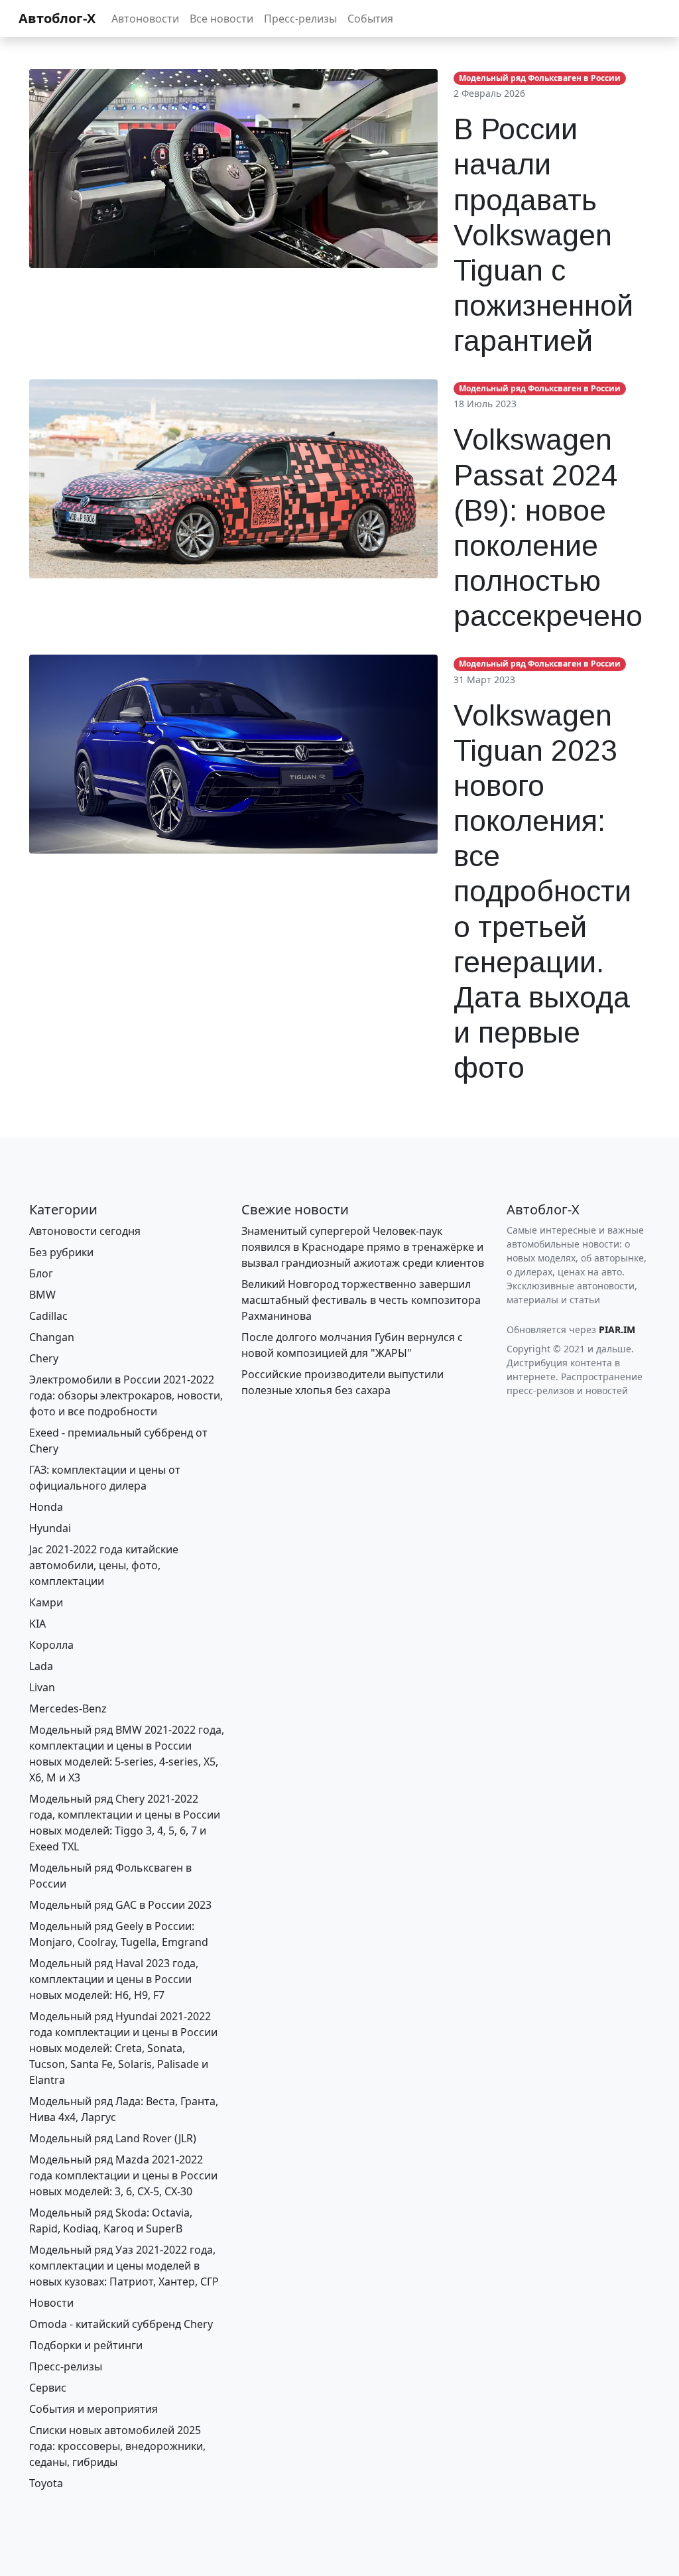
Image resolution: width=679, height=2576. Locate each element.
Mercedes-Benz (68, 1708)
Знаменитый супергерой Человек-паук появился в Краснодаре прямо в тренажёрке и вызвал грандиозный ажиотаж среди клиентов (363, 1247)
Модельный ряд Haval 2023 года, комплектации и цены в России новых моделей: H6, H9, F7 (114, 1979)
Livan (42, 1687)
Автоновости (145, 19)
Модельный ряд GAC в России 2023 (120, 1905)
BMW (42, 1295)
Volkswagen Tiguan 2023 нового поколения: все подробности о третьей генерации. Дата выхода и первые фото (542, 892)
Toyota (46, 2483)
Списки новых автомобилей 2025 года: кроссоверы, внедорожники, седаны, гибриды (117, 2446)
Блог (41, 1273)
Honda (46, 1507)
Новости (51, 2303)
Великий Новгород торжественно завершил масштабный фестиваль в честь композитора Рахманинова (361, 1300)
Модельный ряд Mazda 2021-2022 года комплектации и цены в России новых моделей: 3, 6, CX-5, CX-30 (123, 2175)
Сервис (48, 2388)
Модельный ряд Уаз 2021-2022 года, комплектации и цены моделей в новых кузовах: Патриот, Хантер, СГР (124, 2266)
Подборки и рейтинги (86, 2345)
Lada (41, 1666)
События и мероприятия (93, 2409)
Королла (51, 1645)
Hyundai (50, 1528)
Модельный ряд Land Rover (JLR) (113, 2138)
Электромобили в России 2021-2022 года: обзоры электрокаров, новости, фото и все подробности (126, 1395)
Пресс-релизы (300, 19)
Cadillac (48, 1316)
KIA (37, 1624)
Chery (44, 1358)
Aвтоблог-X (57, 18)
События (370, 19)
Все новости (221, 19)
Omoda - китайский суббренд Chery (121, 2324)
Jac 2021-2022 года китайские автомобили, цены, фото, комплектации (104, 1565)
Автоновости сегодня (85, 1231)
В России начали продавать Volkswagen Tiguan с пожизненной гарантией (543, 235)
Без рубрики (61, 1252)
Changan (52, 1337)
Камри (46, 1602)
